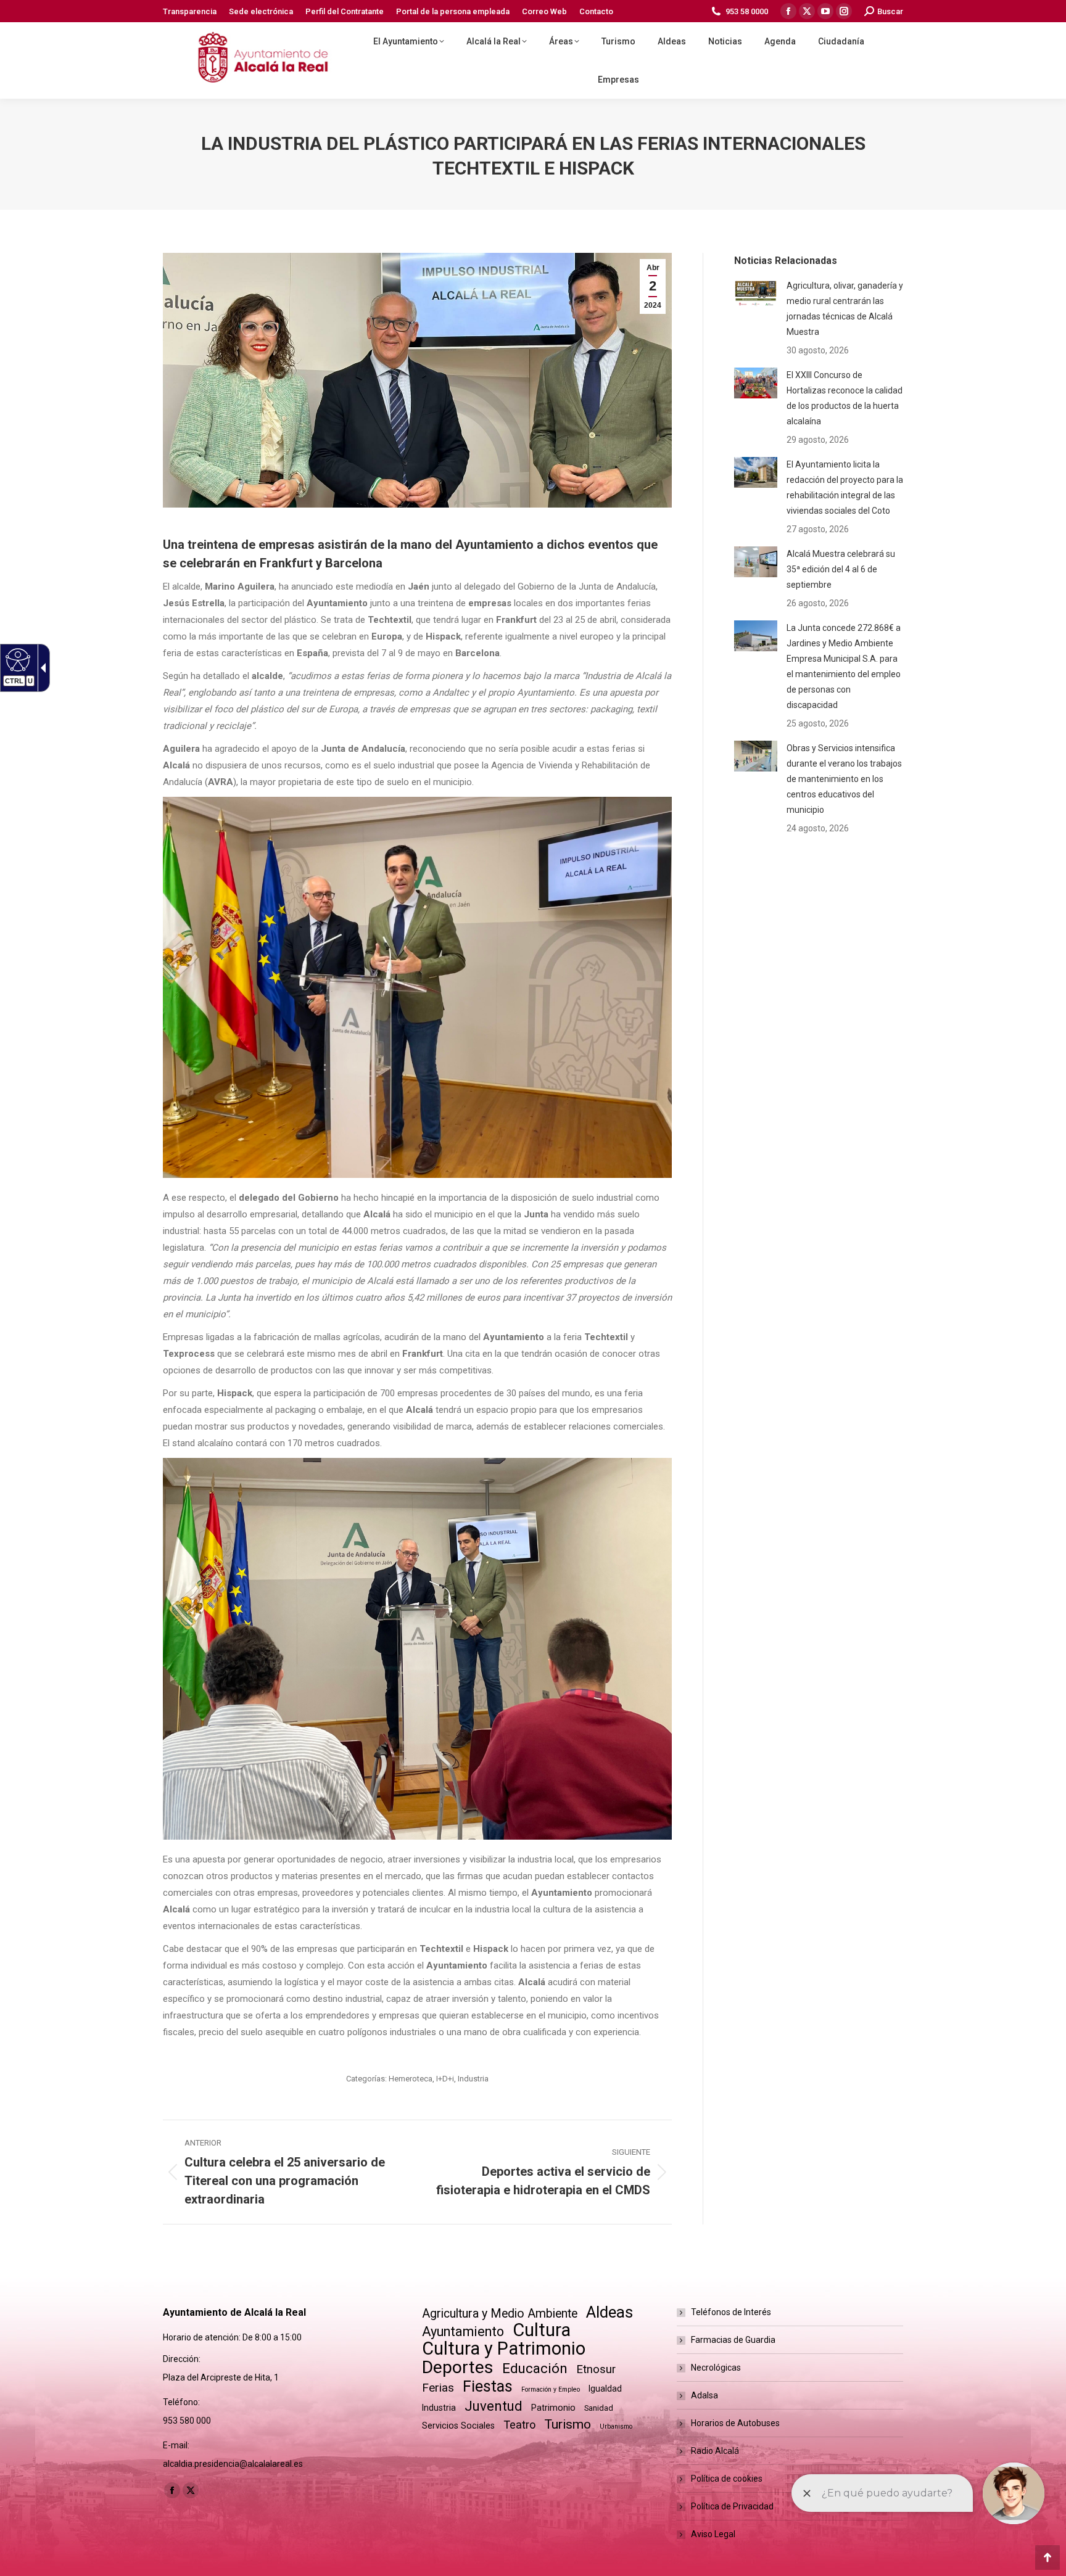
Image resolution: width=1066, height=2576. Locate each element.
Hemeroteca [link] (411, 2079)
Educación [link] (535, 2368)
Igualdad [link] (605, 2389)
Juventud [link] (494, 2406)
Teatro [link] (519, 2425)
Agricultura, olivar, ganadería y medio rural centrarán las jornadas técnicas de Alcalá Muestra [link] (845, 309)
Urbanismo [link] (616, 2426)
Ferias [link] (438, 2388)
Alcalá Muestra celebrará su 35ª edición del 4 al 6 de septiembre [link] (841, 569)
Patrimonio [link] (553, 2408)
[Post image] (756, 294)
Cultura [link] (542, 2330)
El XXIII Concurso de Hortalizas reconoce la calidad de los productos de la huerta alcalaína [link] (845, 398)
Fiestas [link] (488, 2386)
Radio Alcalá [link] (715, 2451)
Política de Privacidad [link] (732, 2506)
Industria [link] (473, 2079)
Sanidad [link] (599, 2408)
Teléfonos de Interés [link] (731, 2312)
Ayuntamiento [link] (463, 2331)
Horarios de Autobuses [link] (735, 2423)
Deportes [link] (458, 2367)
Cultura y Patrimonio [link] (504, 2349)
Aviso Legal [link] (713, 2534)
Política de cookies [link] (727, 2479)
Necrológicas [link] (716, 2368)
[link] (16, 659)
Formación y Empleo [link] (551, 2389)
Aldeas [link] (609, 2312)
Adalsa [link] (704, 2395)
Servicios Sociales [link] (458, 2426)
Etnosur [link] (596, 2369)
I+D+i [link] (445, 2079)
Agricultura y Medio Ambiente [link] (500, 2314)
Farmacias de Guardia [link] (733, 2340)
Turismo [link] (568, 2424)
